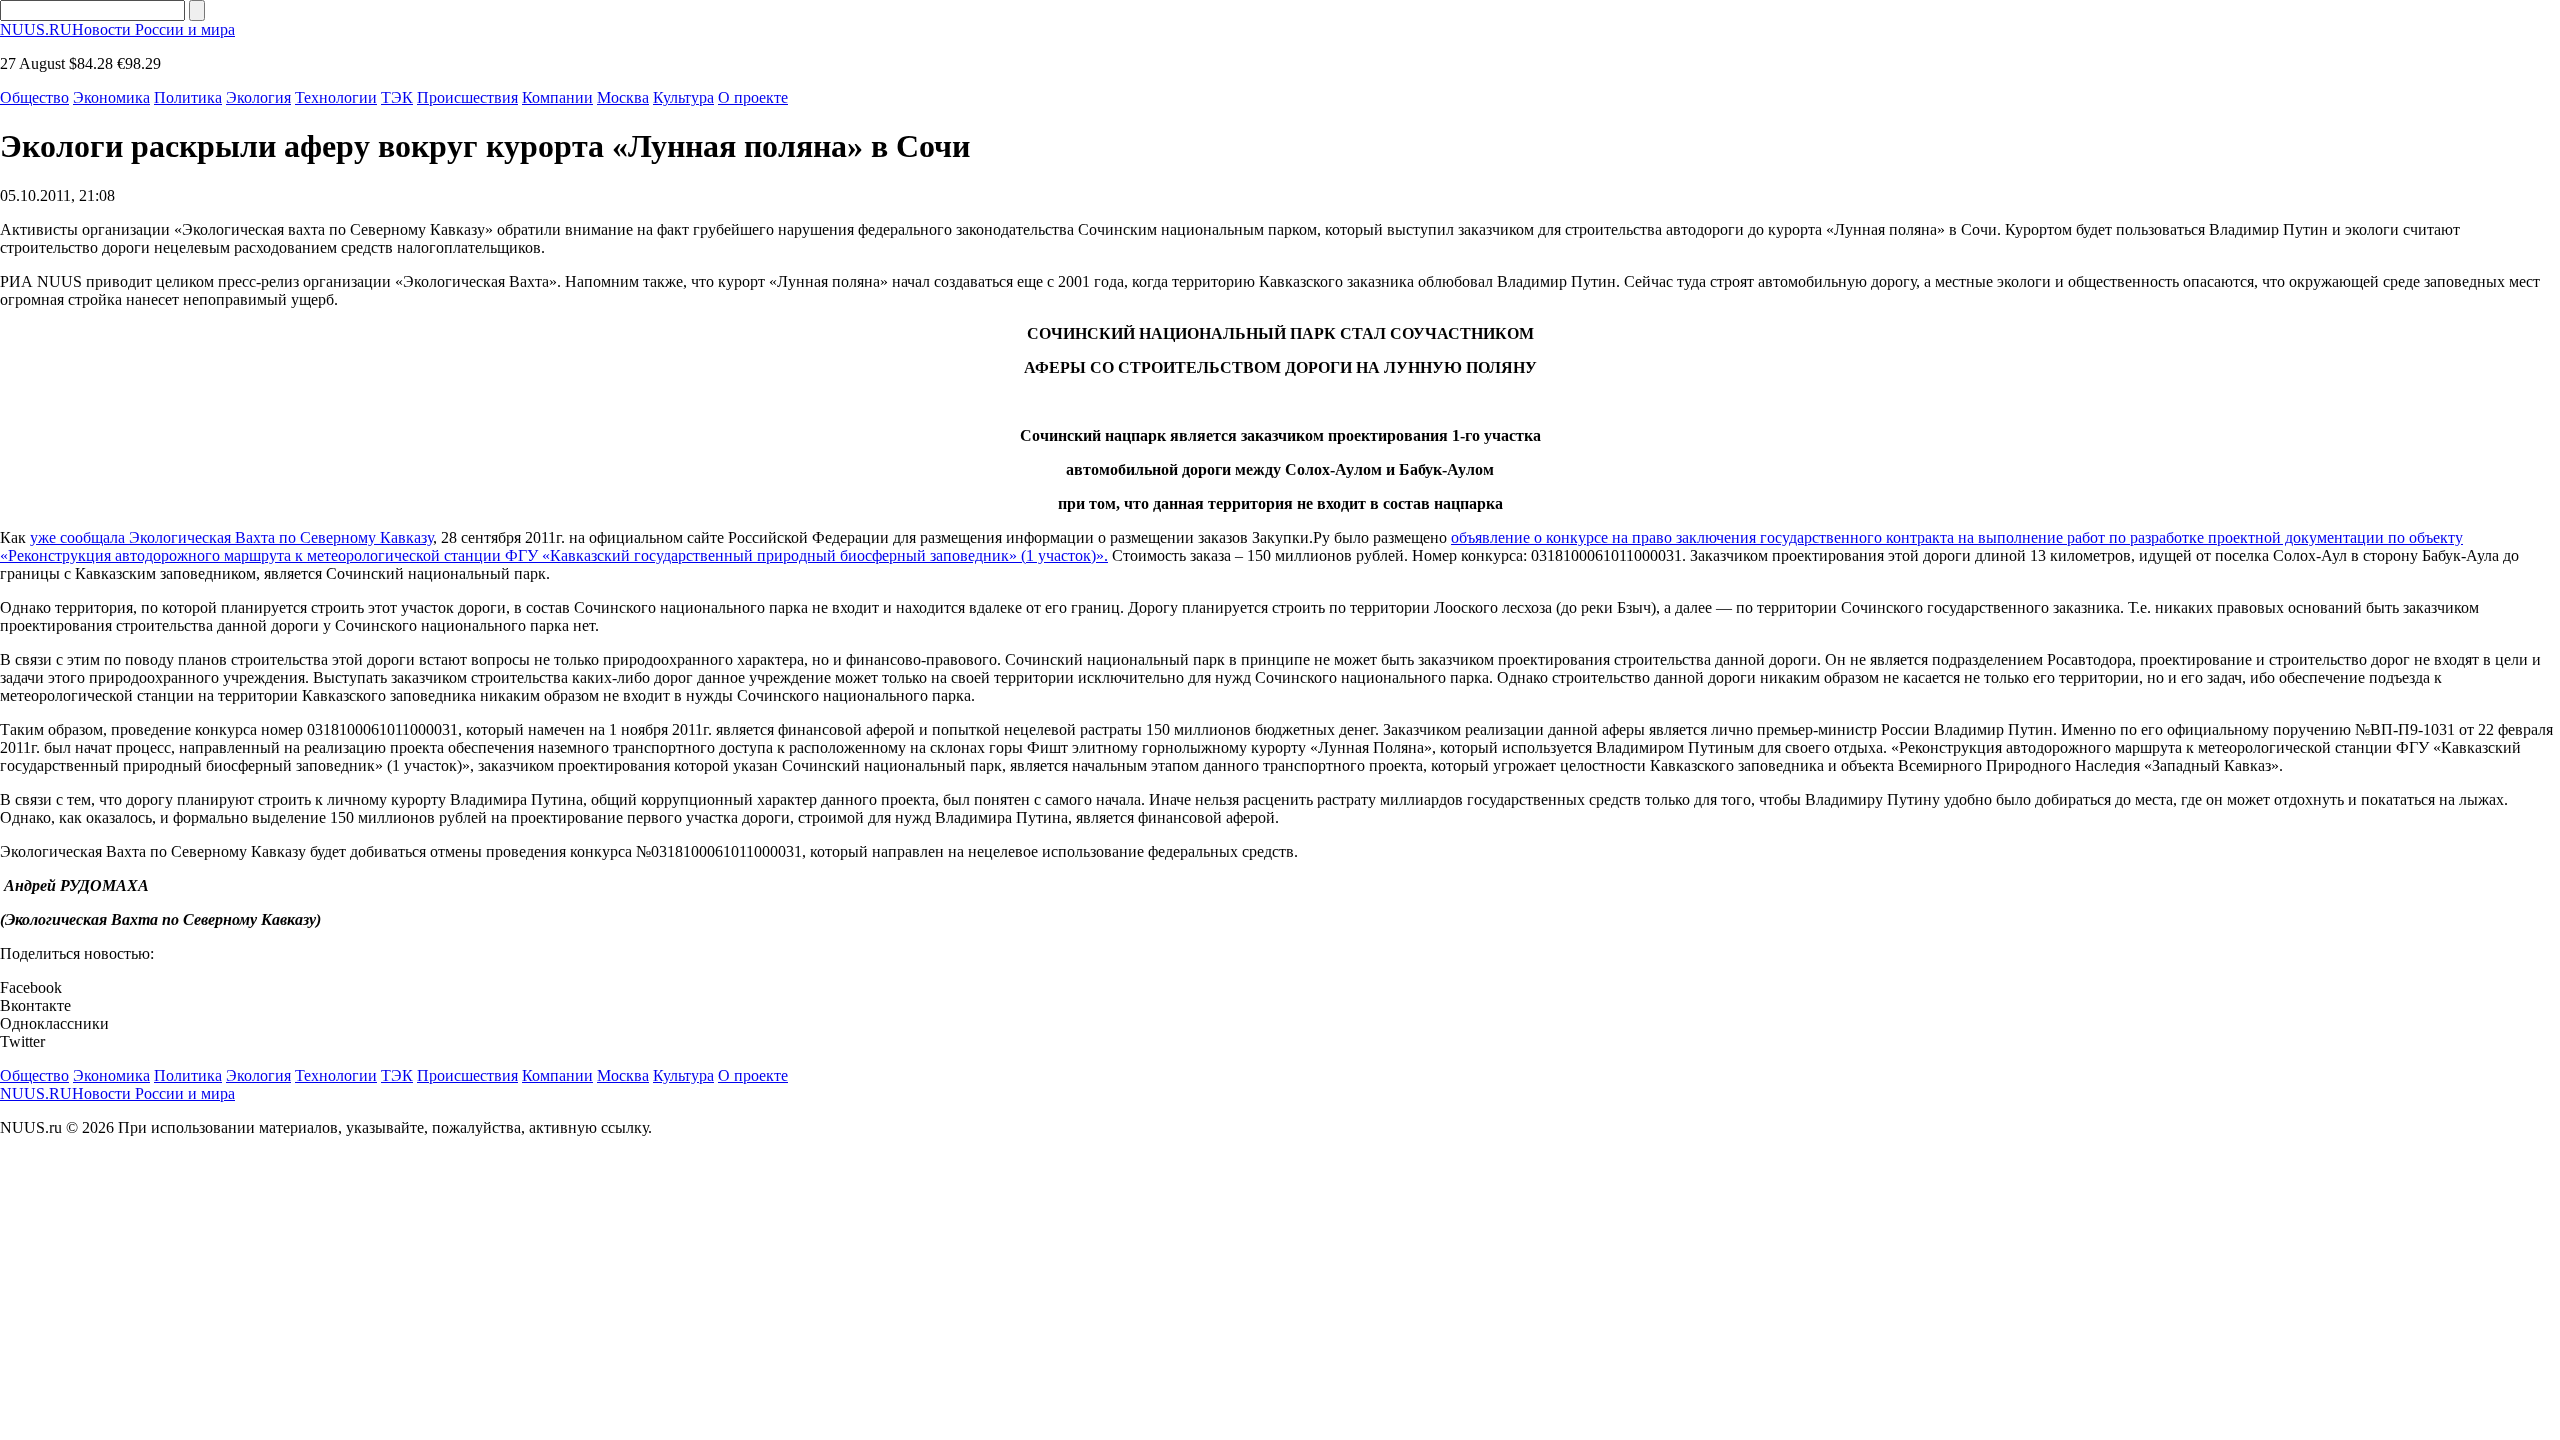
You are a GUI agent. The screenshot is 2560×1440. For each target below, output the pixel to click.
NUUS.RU (117, 29)
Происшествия (467, 97)
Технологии (336, 97)
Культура (683, 97)
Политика (188, 97)
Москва (623, 97)
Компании (557, 97)
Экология (258, 97)
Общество (34, 97)
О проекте (753, 97)
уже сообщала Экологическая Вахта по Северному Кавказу (231, 537)
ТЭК (397, 97)
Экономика (111, 97)
